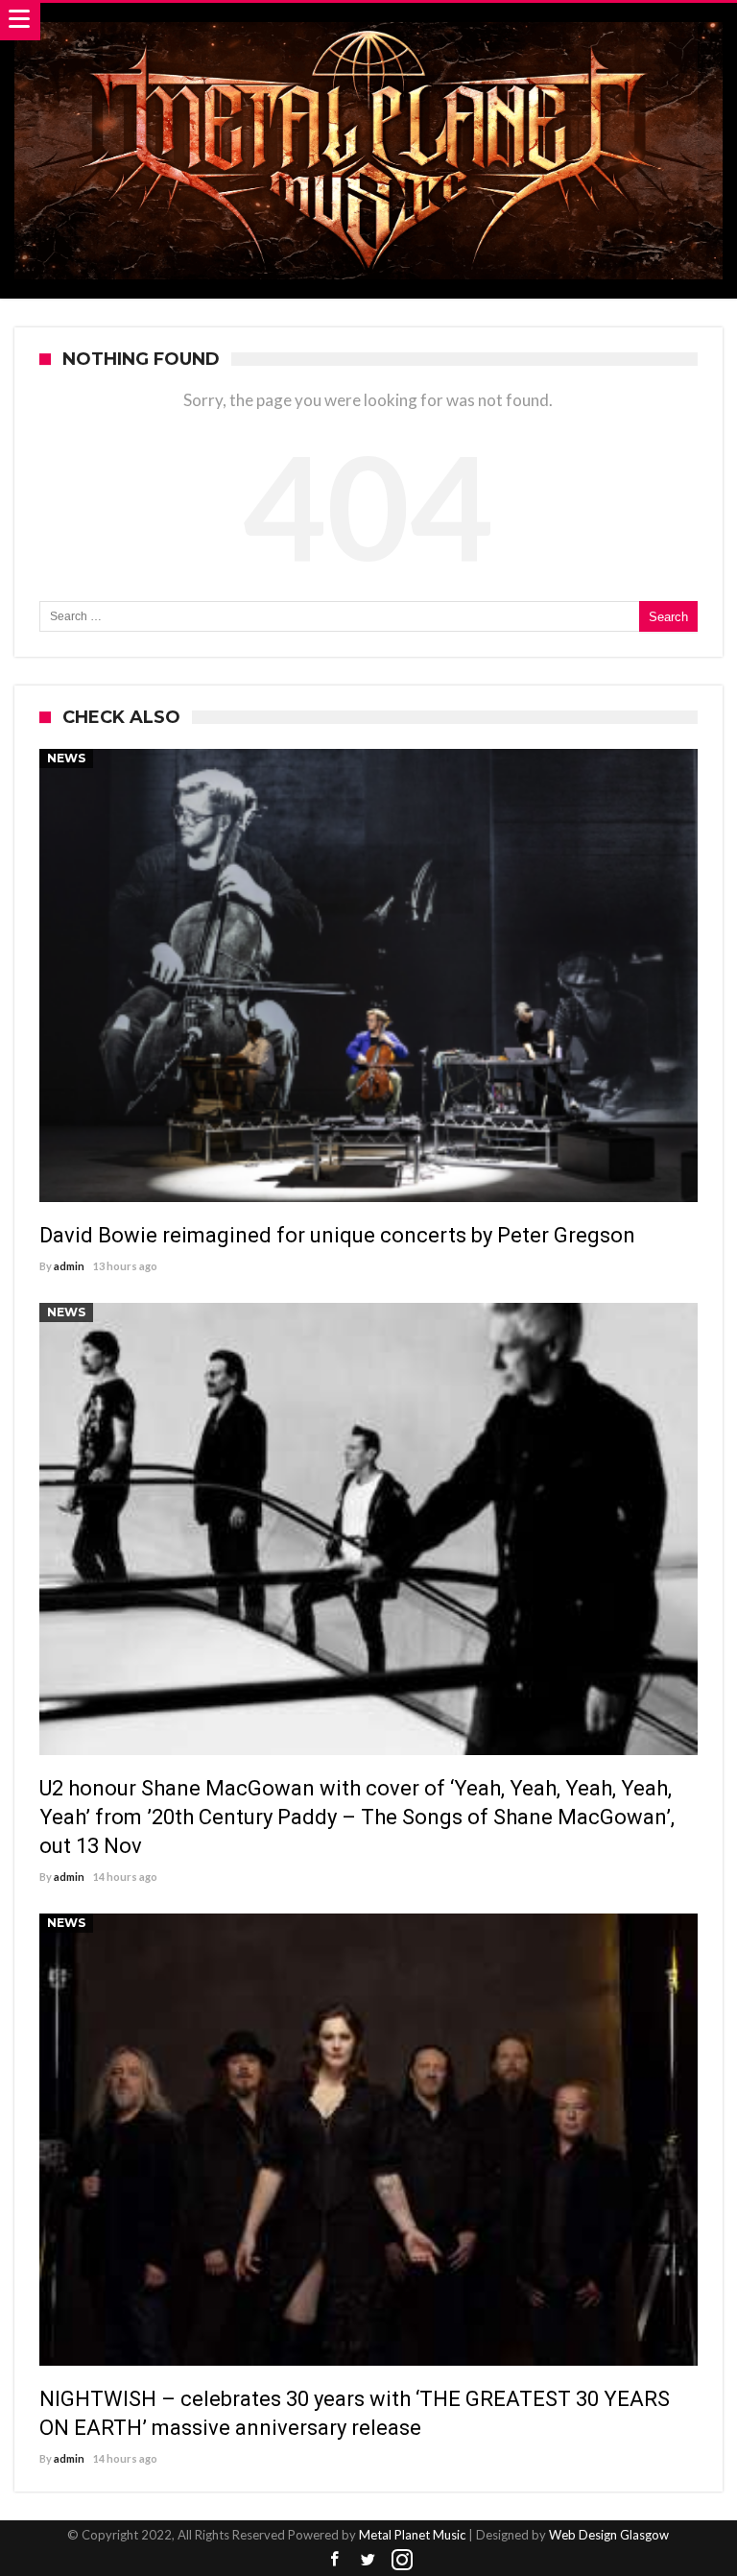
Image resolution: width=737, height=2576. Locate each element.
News (66, 758)
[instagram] (402, 2560)
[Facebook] (335, 2560)
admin (69, 1266)
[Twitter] (368, 2560)
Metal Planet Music (412, 2535)
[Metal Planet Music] (368, 22)
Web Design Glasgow (609, 2535)
